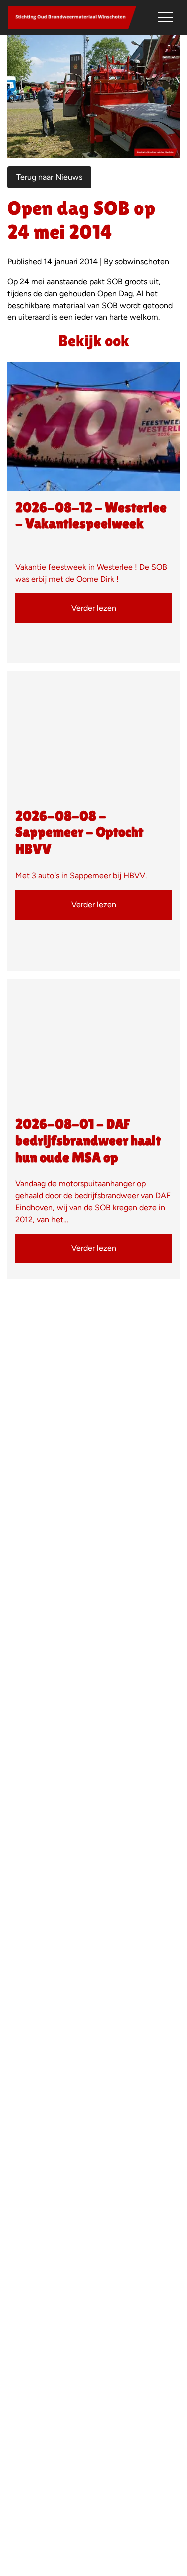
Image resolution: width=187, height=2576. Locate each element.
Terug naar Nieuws (49, 177)
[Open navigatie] (166, 17)
